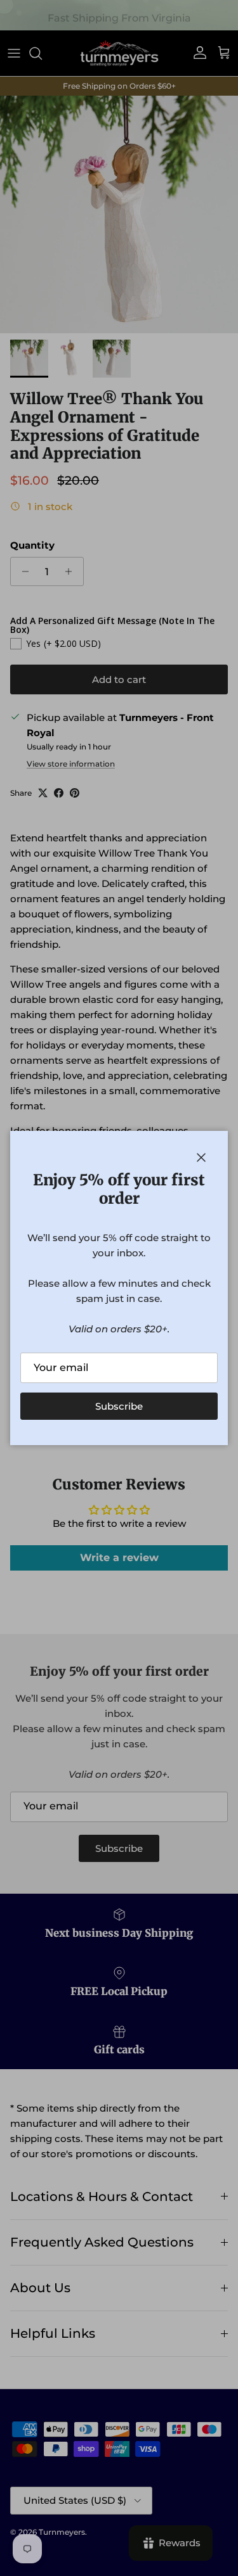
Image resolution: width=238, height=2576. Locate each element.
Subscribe (119, 1406)
